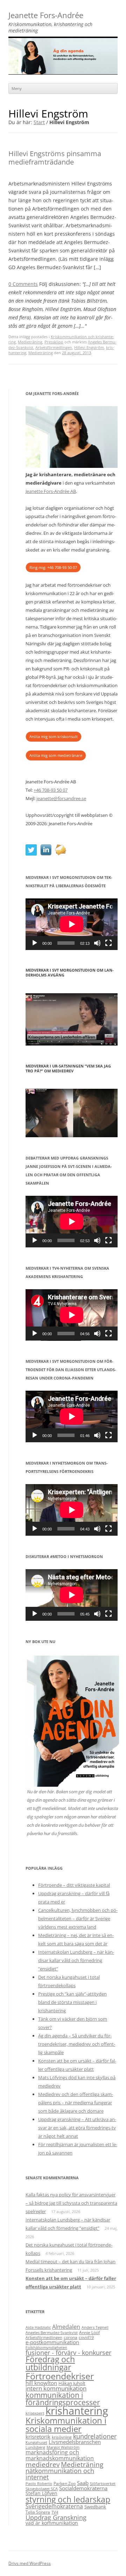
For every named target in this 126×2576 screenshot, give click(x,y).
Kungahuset (36, 2442)
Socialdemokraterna (83, 2488)
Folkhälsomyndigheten (46, 2348)
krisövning (62, 2437)
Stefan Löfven (41, 2493)
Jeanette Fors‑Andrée (46, 16)
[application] (72, 924)
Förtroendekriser (60, 2376)
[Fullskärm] (108, 943)
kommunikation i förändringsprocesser (63, 2399)
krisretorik (38, 2437)
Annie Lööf (89, 2332)
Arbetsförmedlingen (54, 347)
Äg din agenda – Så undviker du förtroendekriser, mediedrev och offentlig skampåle (77, 2044)
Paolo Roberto (39, 2484)
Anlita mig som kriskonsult (54, 736)
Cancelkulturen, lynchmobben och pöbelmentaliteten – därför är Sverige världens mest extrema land (78, 1918)
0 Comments (23, 284)
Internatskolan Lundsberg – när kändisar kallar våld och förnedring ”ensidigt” (76, 1960)
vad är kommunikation (52, 2523)
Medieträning (30, 342)
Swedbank (95, 2507)
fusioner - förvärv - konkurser (68, 2353)
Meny (17, 88)
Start (39, 122)
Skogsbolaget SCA (42, 2489)
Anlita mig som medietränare (56, 755)
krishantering (77, 2411)
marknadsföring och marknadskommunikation (60, 2455)
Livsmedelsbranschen (75, 2442)
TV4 (55, 2512)
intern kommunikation (56, 2388)
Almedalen (66, 2327)
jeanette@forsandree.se (61, 798)
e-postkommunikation (52, 2342)
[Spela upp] (35, 943)
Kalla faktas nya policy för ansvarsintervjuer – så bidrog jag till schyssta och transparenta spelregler (71, 2203)
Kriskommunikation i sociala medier (66, 2425)
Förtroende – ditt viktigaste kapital (74, 1885)
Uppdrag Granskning (56, 2517)
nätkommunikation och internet (60, 2474)
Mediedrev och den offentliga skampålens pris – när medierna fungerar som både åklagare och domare (76, 2103)
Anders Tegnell (95, 2327)
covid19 (86, 2337)
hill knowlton (41, 2383)
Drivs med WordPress (30, 2563)
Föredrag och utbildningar (50, 2363)
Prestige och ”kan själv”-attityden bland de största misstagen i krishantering (72, 2002)
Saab (83, 2483)
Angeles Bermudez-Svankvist (52, 2333)
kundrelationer (95, 2436)
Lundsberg (35, 2447)
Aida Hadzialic (38, 2327)
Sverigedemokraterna (54, 2506)
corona (71, 2337)
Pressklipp (54, 342)
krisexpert (35, 2413)
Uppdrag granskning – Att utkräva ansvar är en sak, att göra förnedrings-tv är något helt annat (77, 2128)
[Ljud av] (97, 943)
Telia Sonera (38, 2512)
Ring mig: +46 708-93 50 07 (53, 567)
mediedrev (43, 2464)
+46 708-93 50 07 (51, 790)
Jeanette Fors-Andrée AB (51, 491)
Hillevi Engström (89, 347)
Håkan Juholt (72, 2383)
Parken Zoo (65, 2483)
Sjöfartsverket (103, 2484)
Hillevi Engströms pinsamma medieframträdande (55, 158)
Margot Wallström (63, 2447)
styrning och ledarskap (68, 2499)
